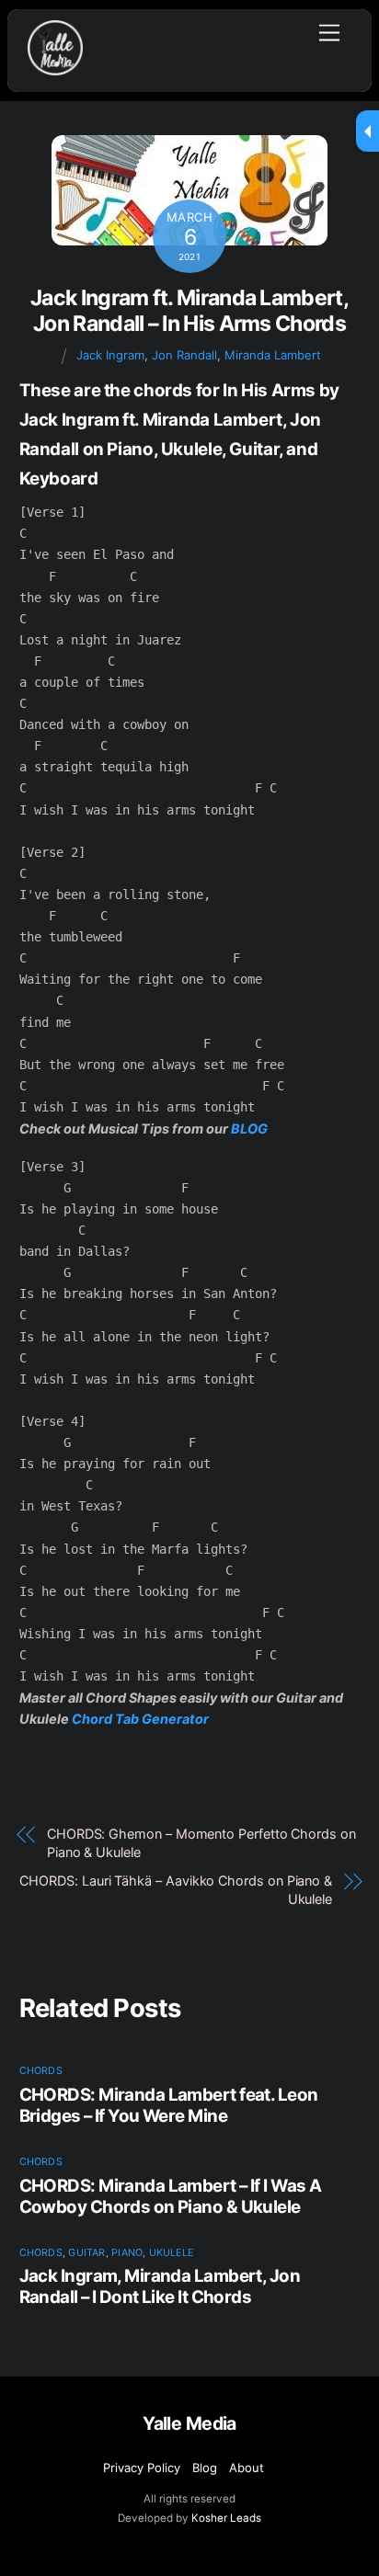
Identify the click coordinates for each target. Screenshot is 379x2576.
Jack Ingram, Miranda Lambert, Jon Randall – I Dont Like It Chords (160, 2286)
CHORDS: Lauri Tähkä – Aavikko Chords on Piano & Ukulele (176, 1890)
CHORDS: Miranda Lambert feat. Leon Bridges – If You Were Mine (169, 2105)
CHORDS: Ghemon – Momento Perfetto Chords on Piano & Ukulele (201, 1843)
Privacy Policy (142, 2468)
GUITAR (86, 2253)
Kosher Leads (226, 2518)
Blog (205, 2468)
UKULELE (172, 2253)
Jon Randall (184, 355)
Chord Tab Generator (140, 1719)
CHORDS (41, 2071)
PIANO (127, 2253)
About (247, 2468)
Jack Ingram (110, 355)
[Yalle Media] (55, 68)
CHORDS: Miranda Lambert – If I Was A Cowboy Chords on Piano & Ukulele (171, 2196)
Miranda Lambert (273, 355)
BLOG (249, 1128)
